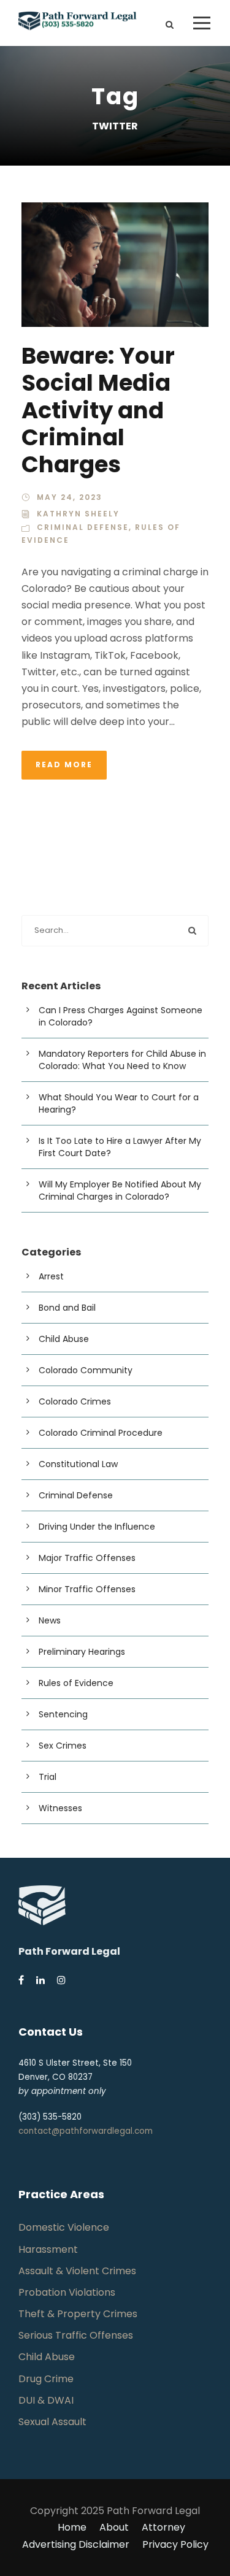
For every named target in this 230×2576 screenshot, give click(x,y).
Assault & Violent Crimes (77, 2271)
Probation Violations (67, 2292)
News (50, 1620)
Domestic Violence (64, 2227)
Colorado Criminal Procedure (101, 1433)
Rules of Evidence (76, 1683)
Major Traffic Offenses (87, 1558)
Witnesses (60, 1808)
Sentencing (63, 1714)
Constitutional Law (78, 1464)
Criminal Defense (83, 527)
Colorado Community (86, 1370)
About (114, 2527)
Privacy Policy (175, 2544)
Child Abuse (64, 1339)
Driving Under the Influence (97, 1527)
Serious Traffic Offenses (76, 2335)
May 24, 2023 (70, 497)
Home (72, 2527)
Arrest (51, 1276)
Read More (64, 765)
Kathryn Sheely (78, 514)
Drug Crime (46, 2379)
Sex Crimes (63, 1746)
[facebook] (21, 1980)
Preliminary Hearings (82, 1652)
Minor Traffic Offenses (87, 1589)
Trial (48, 1777)
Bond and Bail (67, 1308)
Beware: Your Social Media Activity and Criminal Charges (98, 410)
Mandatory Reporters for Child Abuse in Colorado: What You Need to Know (122, 1060)
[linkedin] (40, 1980)
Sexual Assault (52, 2422)
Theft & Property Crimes (78, 2314)
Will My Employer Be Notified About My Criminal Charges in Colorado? (120, 1190)
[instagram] (61, 1980)
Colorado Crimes (75, 1401)
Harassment (48, 2249)
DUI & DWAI (46, 2400)
